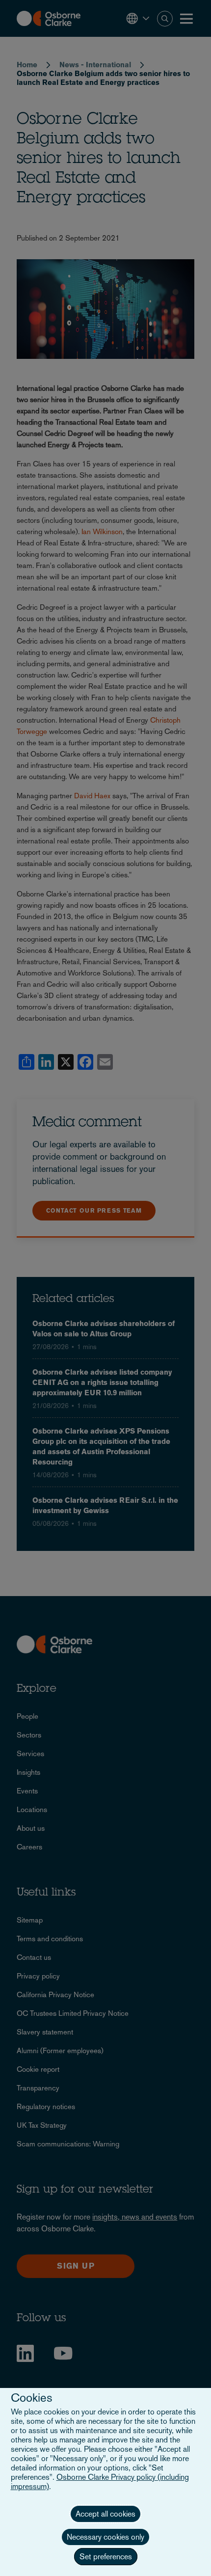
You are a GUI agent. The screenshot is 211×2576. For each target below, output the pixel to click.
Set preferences (106, 2557)
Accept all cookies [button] (105, 2514)
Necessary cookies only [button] (105, 2537)
